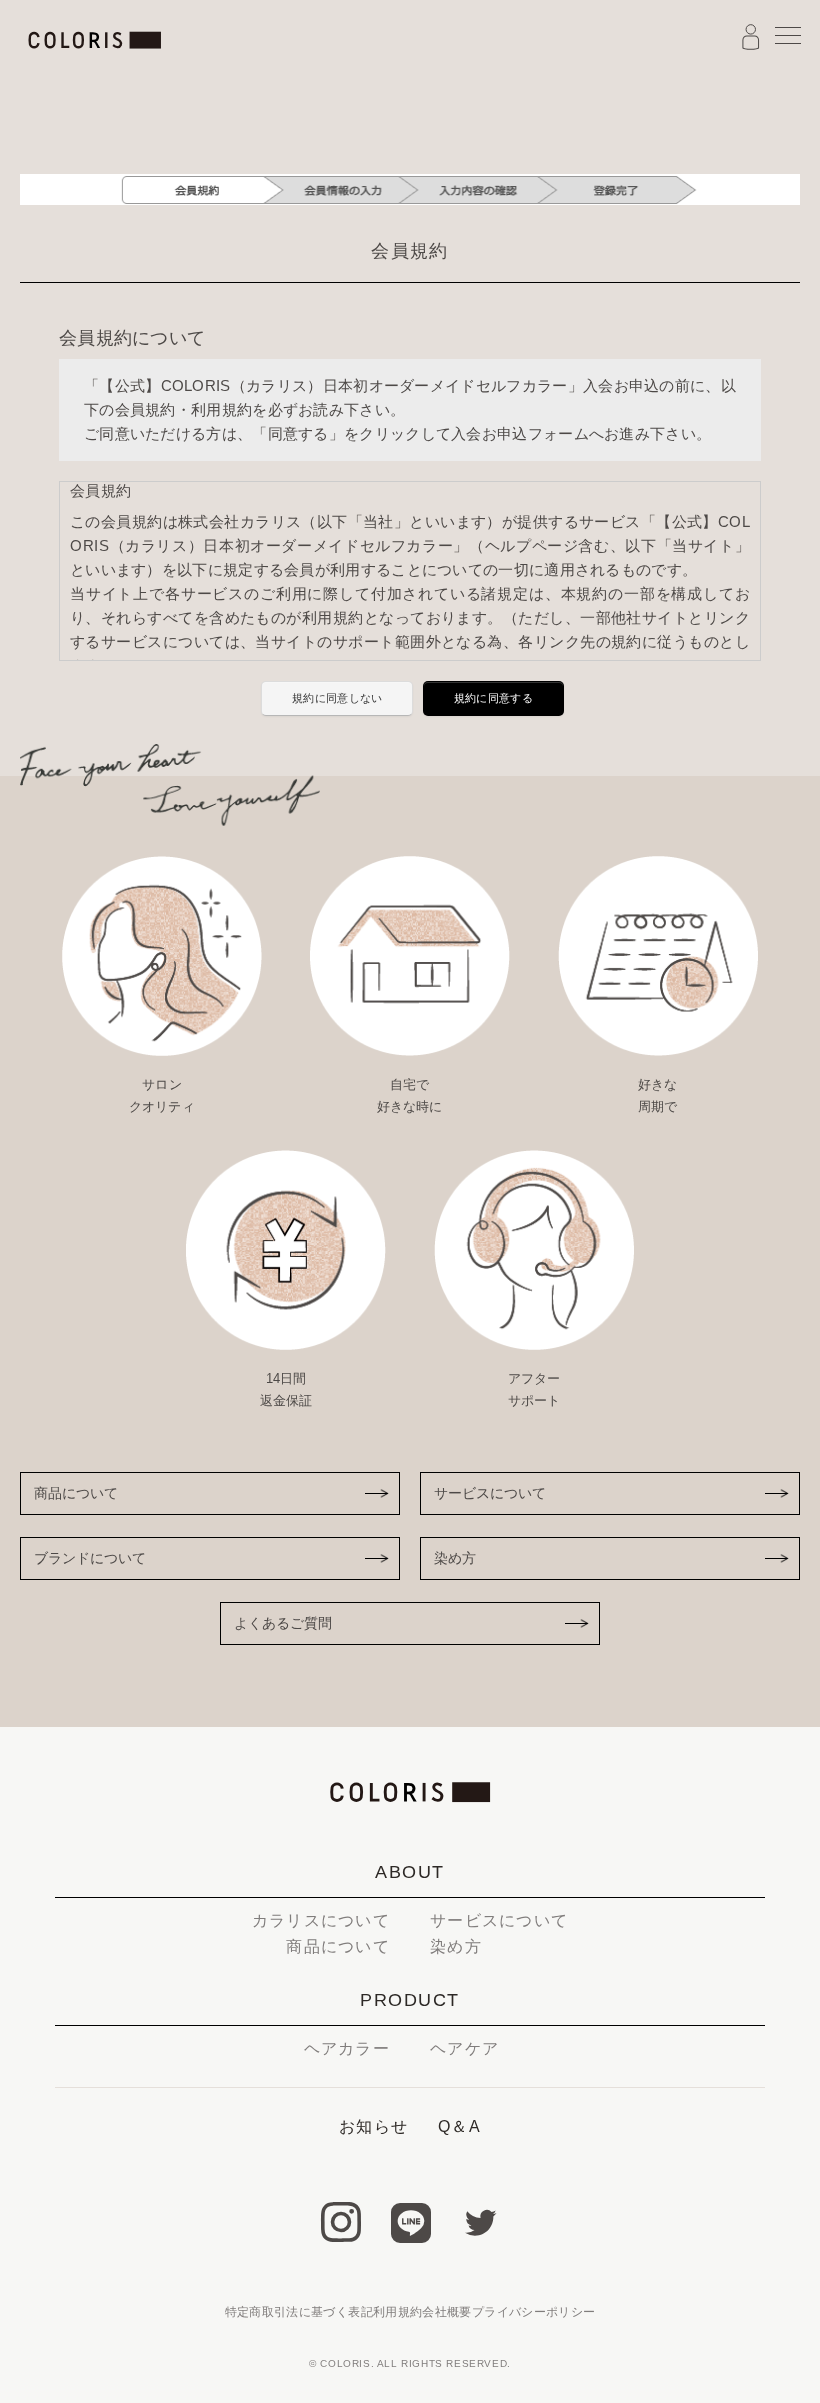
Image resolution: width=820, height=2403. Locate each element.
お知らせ (373, 2126)
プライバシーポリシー (534, 2312)
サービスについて (490, 1493)
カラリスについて (321, 1920)
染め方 (455, 1558)
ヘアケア (464, 2048)
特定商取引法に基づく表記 (299, 2312)
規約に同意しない (337, 698)
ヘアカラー (347, 2048)
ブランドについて (90, 1558)
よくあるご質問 (283, 1623)
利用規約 (397, 2312)
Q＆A (459, 2126)
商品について (76, 1493)
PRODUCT (409, 2000)
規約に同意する (493, 698)
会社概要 (446, 2312)
